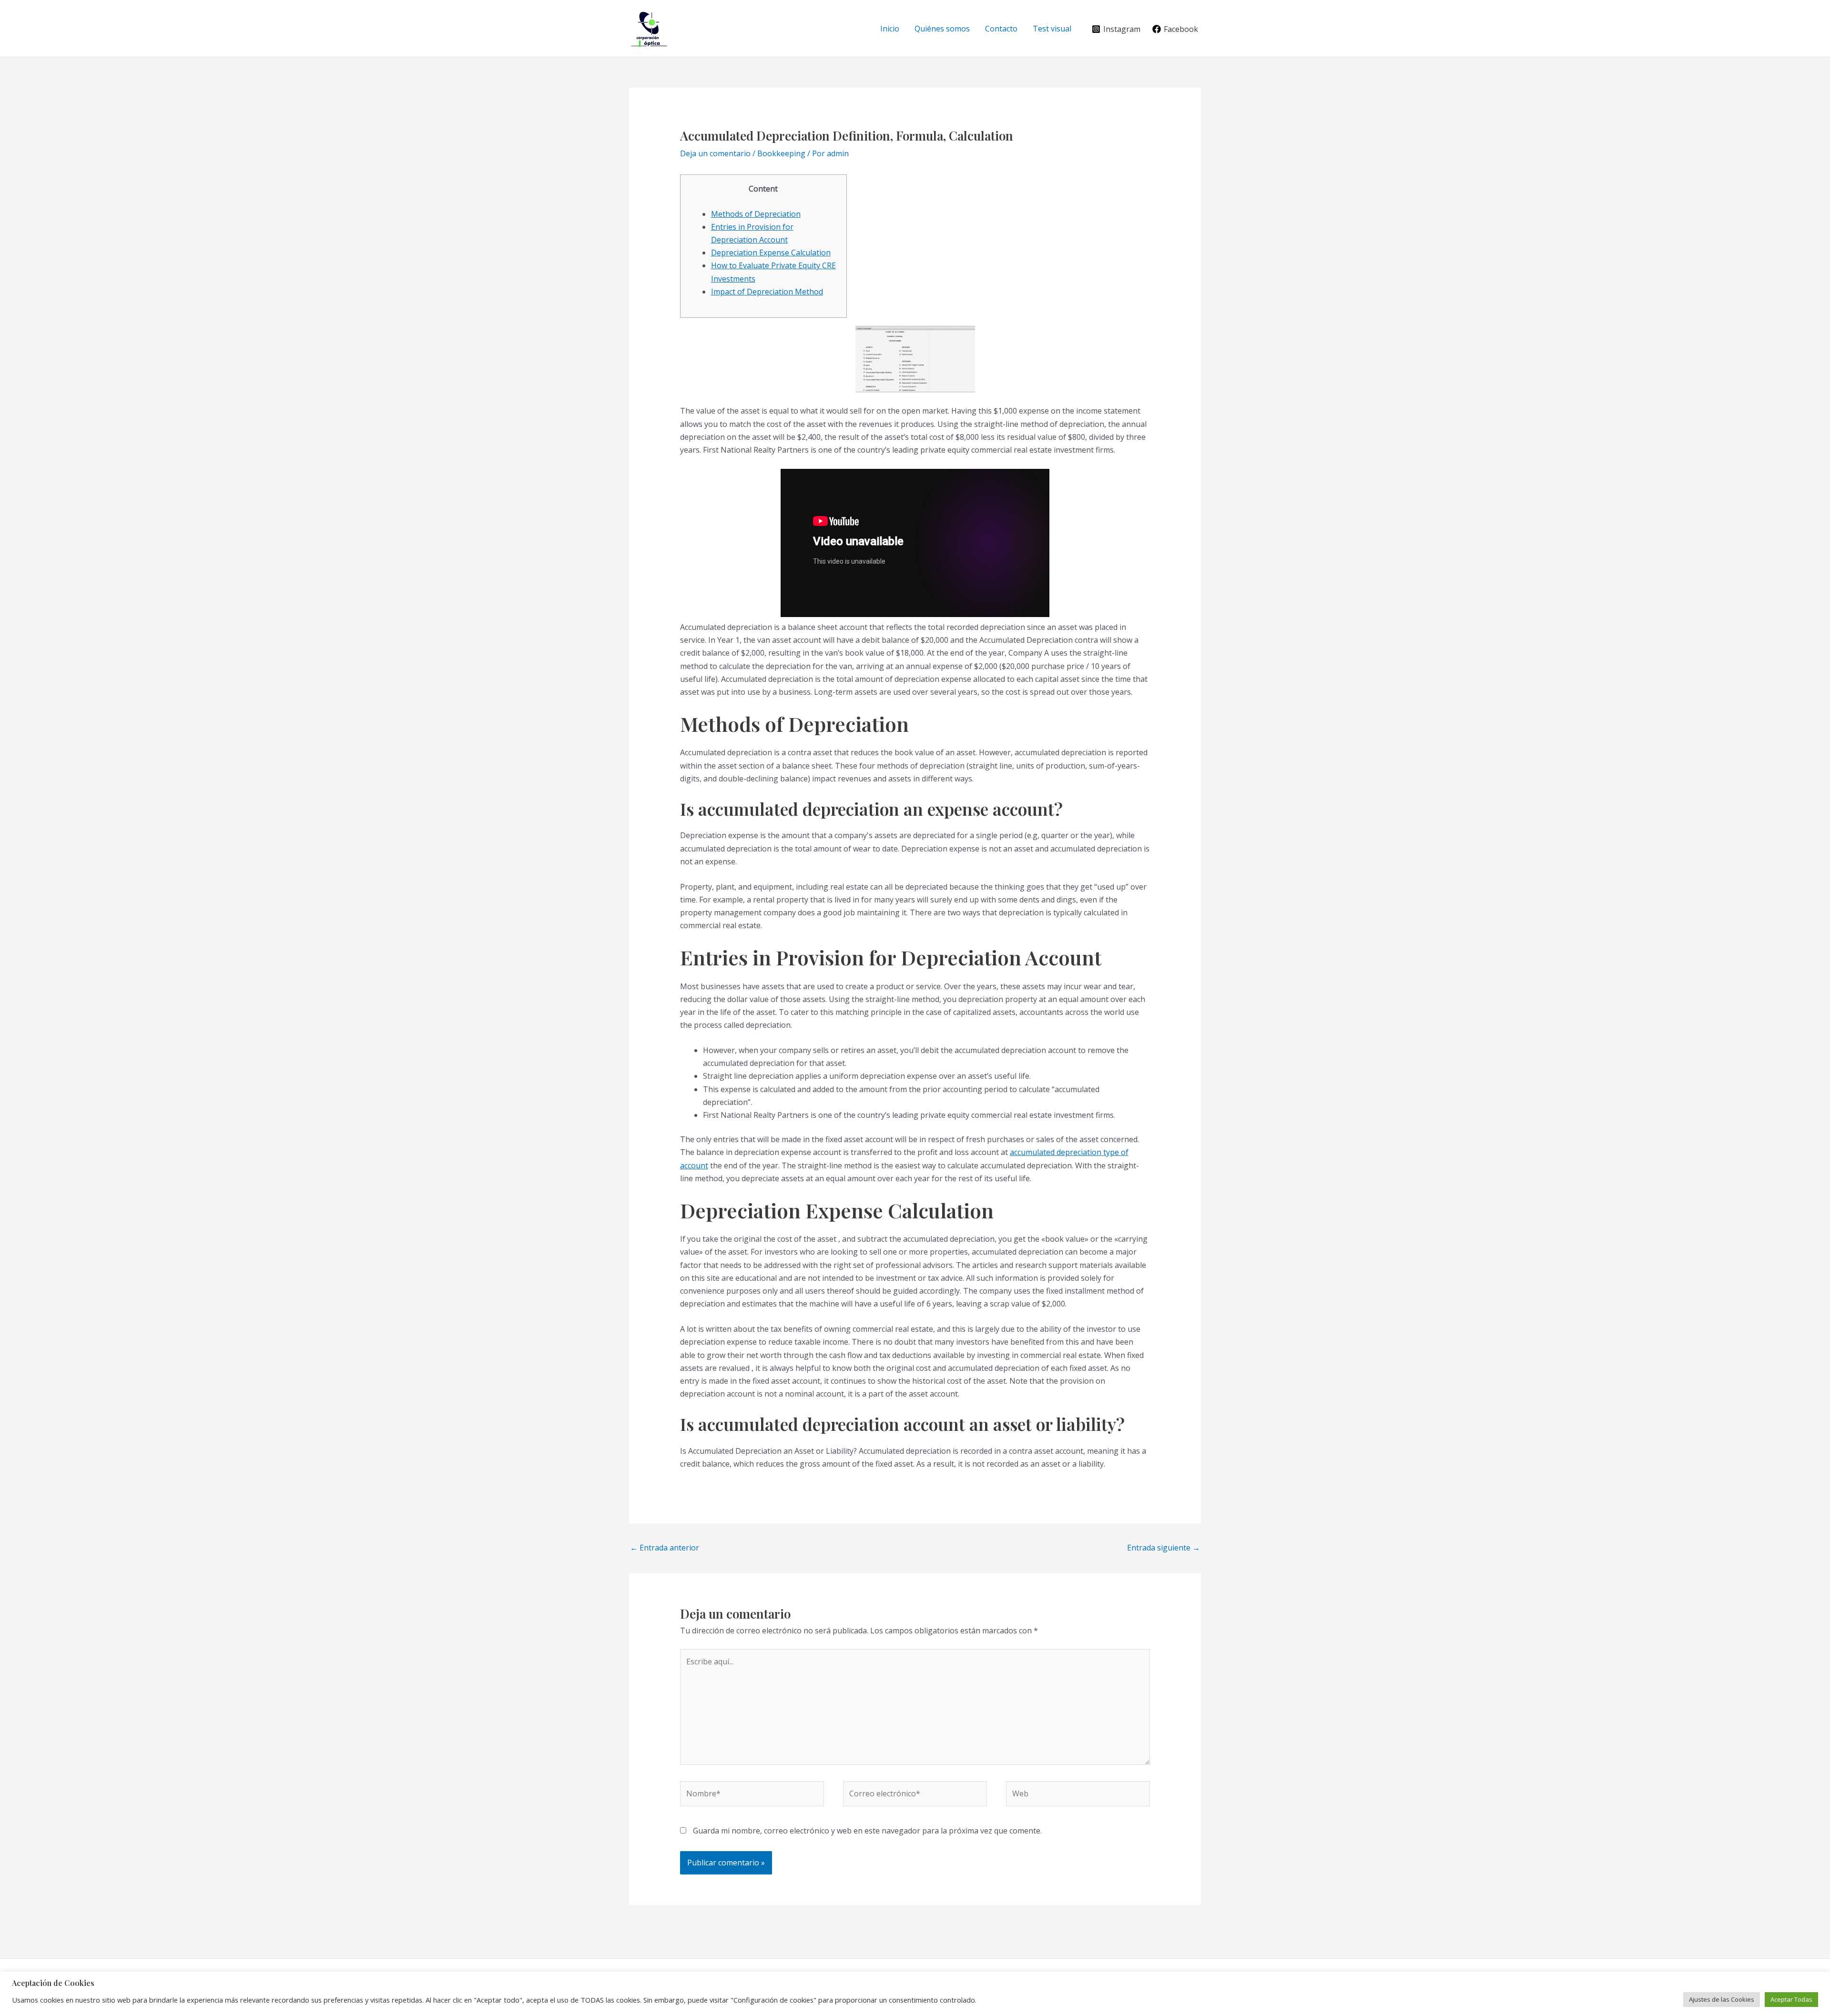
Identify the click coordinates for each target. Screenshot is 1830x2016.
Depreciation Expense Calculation (771, 253)
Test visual (1052, 29)
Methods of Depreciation (756, 214)
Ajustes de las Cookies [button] (1722, 1999)
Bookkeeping (781, 153)
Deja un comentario (715, 153)
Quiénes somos (942, 29)
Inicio (890, 29)
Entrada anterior (665, 1548)
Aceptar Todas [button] (1791, 1999)
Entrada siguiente (1164, 1548)
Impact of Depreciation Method (767, 292)
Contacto (1001, 29)
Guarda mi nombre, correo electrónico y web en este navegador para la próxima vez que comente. (867, 1831)
